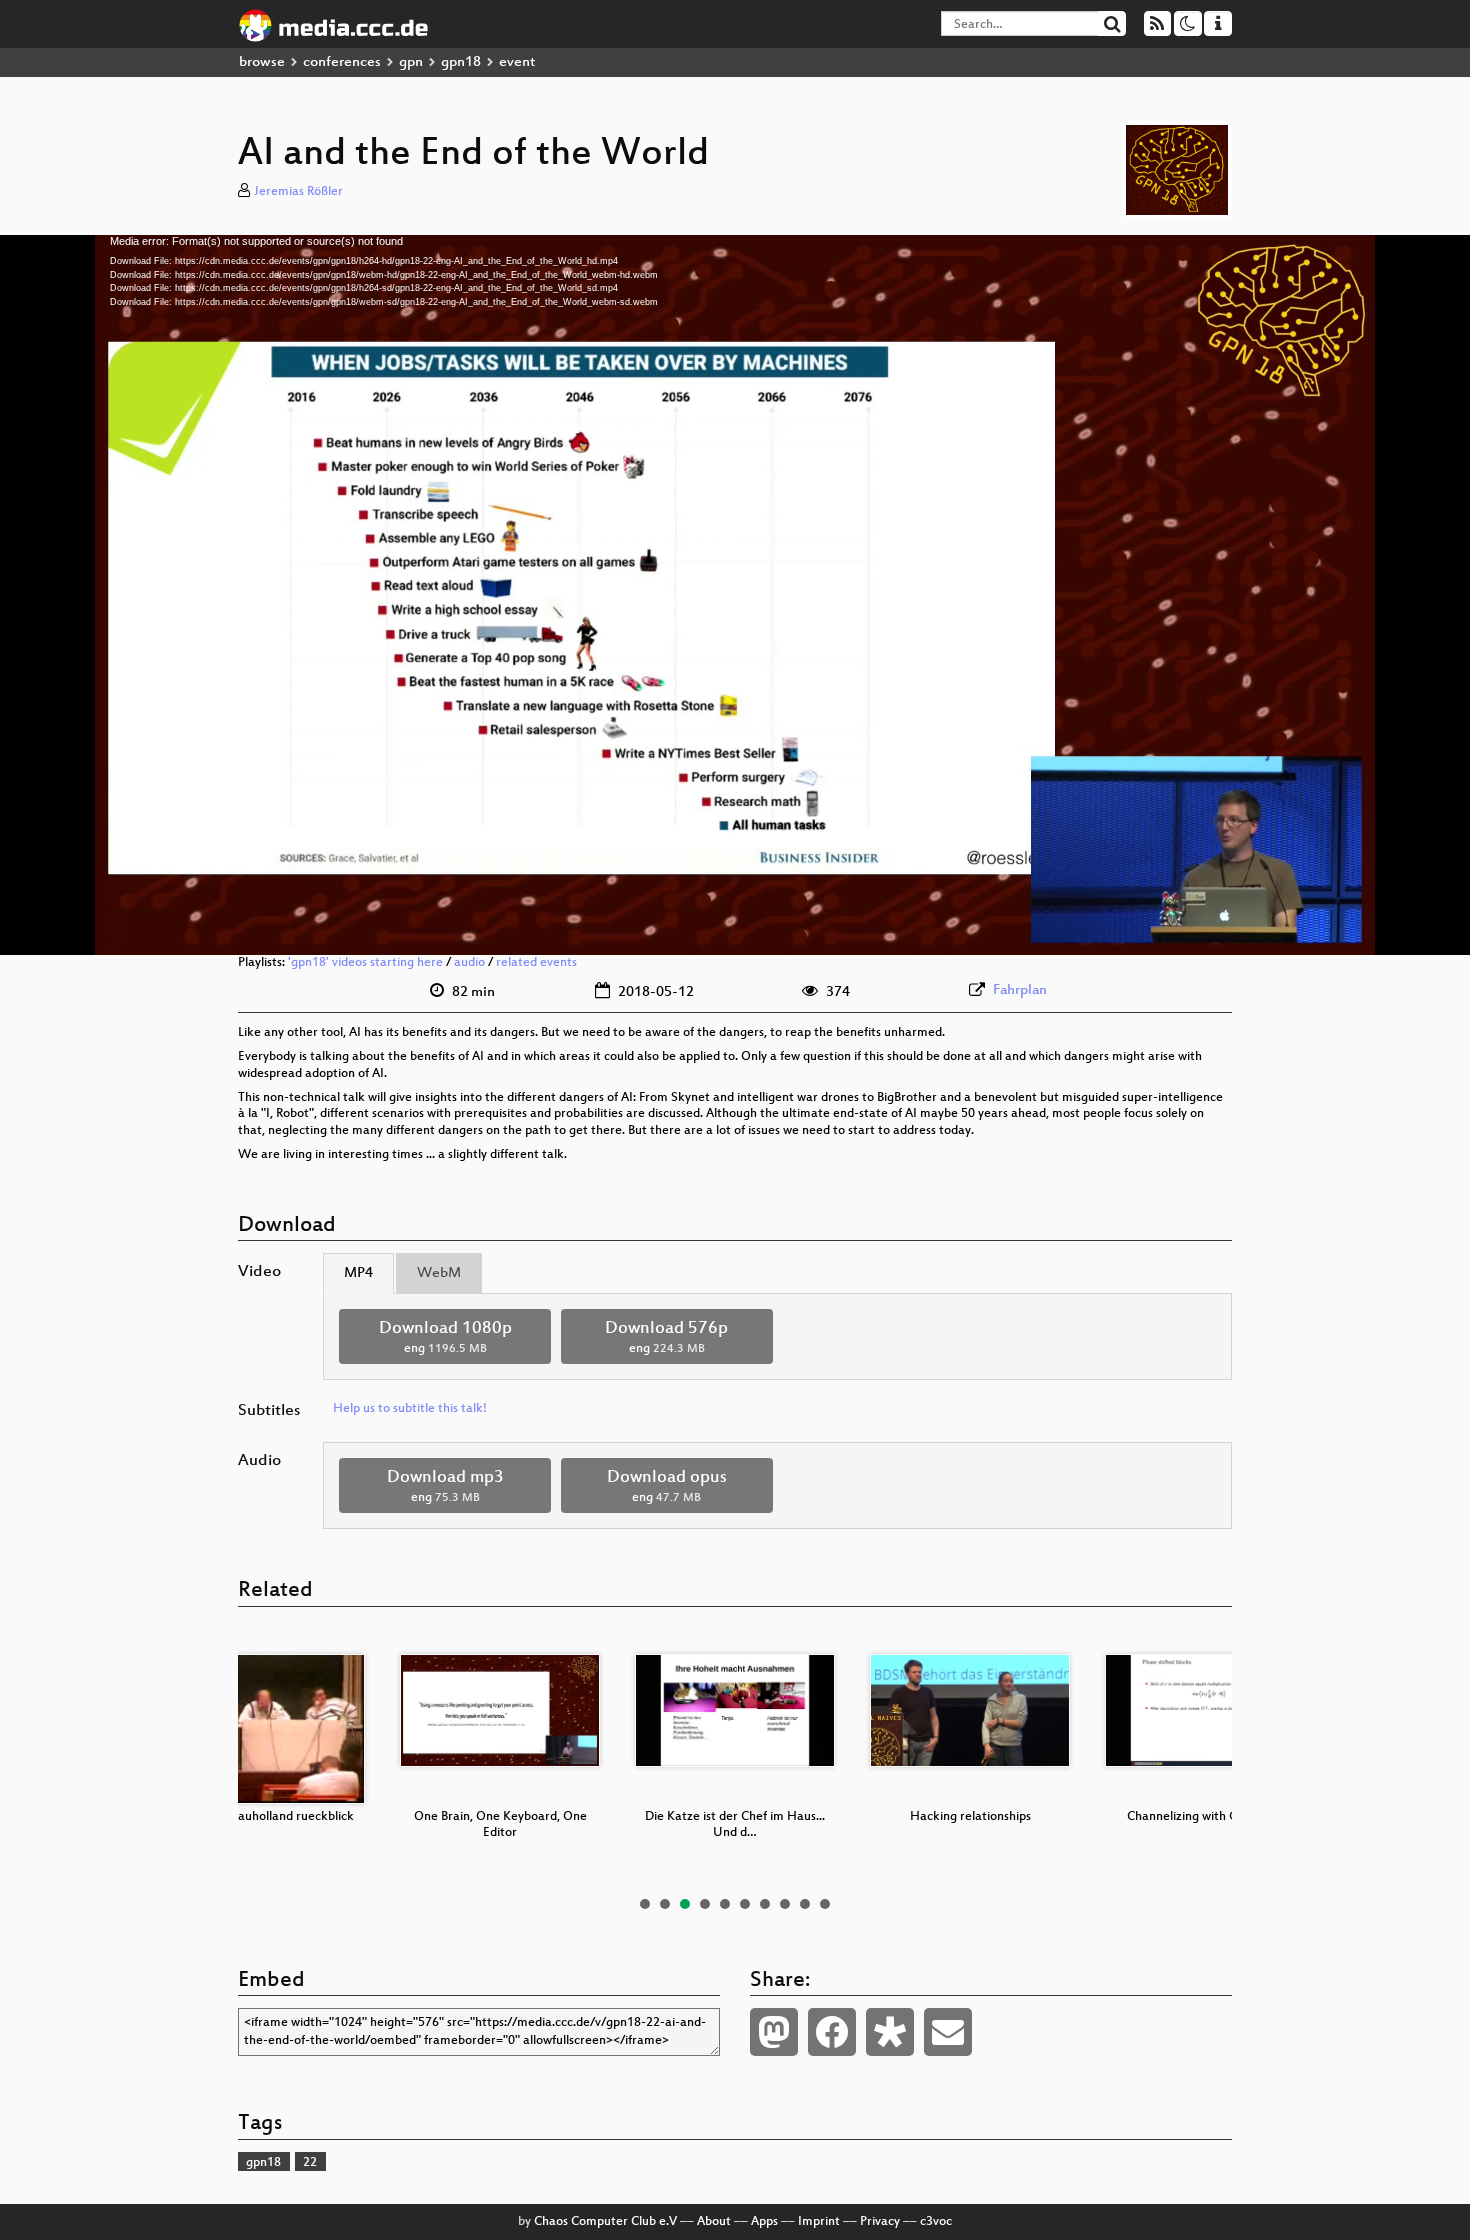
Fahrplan (1020, 990)
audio (469, 963)
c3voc (936, 2222)
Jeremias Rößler (298, 192)
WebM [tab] (439, 1273)
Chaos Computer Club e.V (605, 2222)
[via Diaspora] (890, 2032)
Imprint (819, 2222)
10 (825, 1904)
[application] (735, 595)
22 (310, 2163)
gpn (411, 62)
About (714, 2222)
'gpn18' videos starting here (365, 963)
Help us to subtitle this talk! (410, 1409)
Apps (764, 2222)
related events (536, 963)
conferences (342, 62)
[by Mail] (948, 2032)
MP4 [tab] (358, 1273)
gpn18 (461, 62)
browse (262, 62)
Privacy (880, 2222)
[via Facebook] (832, 2032)
